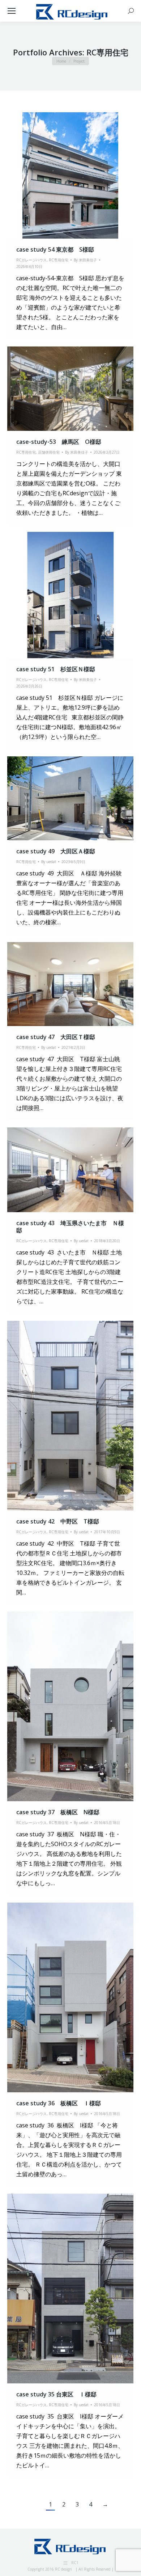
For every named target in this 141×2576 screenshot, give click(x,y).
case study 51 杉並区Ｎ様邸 (56, 669)
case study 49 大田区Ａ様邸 (56, 851)
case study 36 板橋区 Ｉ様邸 (59, 2103)
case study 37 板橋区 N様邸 (58, 1812)
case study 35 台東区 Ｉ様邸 (56, 2394)
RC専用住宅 (59, 260)
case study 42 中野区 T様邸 (58, 1521)
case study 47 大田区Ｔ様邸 (56, 1037)
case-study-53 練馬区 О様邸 (59, 442)
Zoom (61, 176)
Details (80, 176)
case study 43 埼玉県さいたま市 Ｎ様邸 (70, 1227)
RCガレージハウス (31, 260)
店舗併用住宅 (49, 452)
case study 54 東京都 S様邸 (55, 249)
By (85, 260)
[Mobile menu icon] (12, 11)
